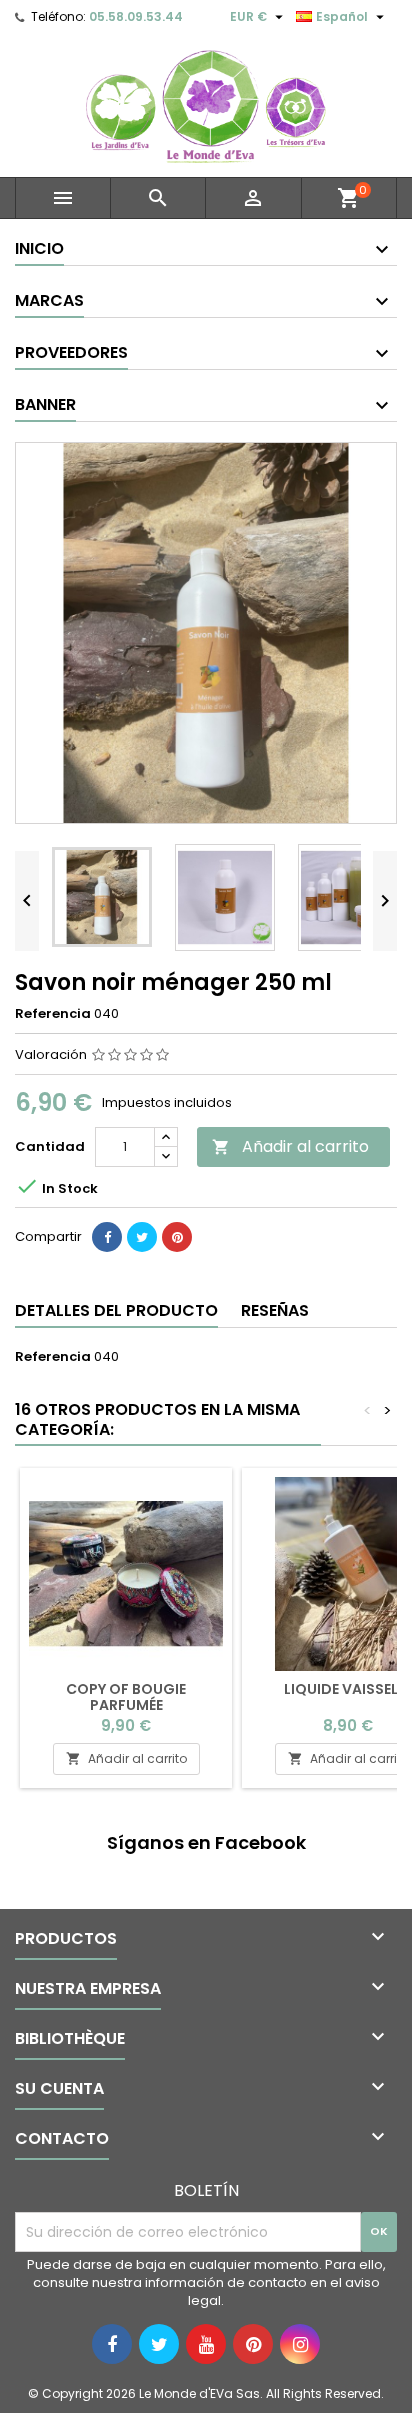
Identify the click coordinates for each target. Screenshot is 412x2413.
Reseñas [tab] (275, 1310)
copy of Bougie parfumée (126, 1697)
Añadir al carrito (290, 1146)
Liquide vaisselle (348, 1689)
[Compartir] (107, 1237)
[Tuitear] (142, 1237)
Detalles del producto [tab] (116, 1310)
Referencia (53, 1014)
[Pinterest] (177, 1237)
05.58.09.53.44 (136, 16)
